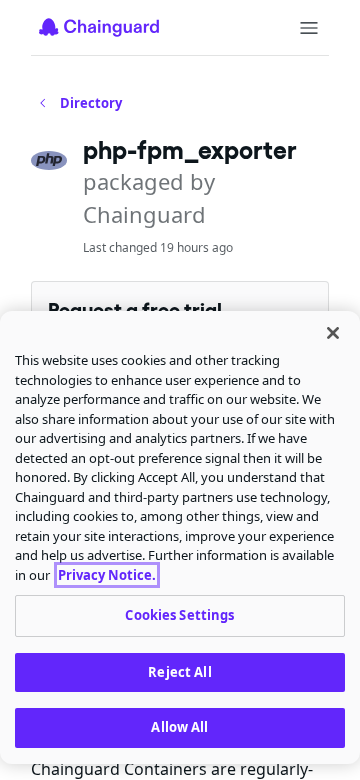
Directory (91, 103)
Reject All (179, 672)
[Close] (333, 333)
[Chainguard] (99, 27)
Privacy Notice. (107, 575)
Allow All (179, 727)
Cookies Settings (179, 615)
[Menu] (309, 28)
